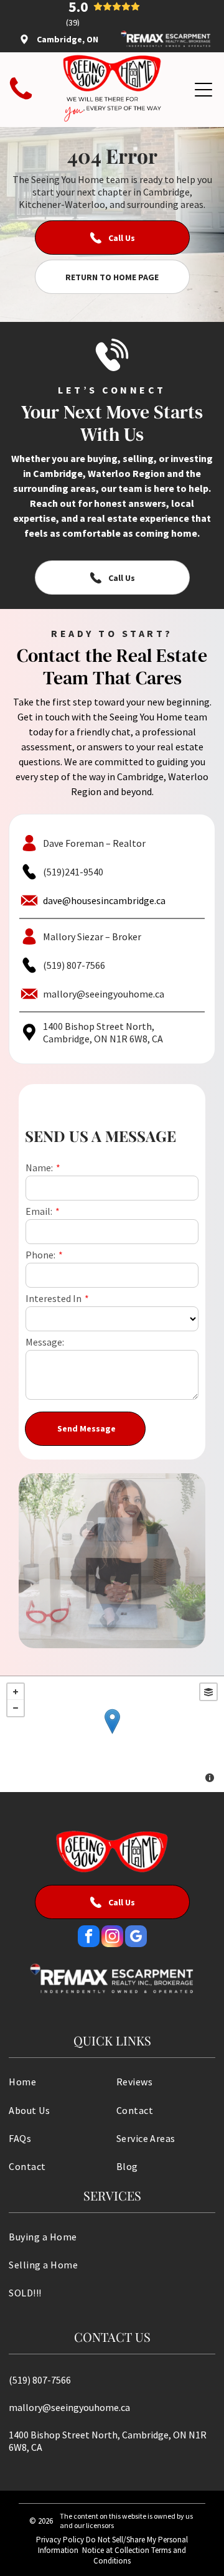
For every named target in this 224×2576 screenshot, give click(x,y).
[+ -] (112, 1734)
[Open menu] (203, 90)
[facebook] (89, 1938)
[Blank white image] (21, 100)
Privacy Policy (60, 2540)
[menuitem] (58, 2081)
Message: (45, 1342)
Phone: (40, 1255)
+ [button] (16, 1692)
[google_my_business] (136, 1938)
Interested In (54, 1298)
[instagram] (112, 1938)
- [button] (16, 1708)
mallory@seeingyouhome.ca (104, 994)
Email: (39, 1211)
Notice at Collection (116, 2550)
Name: (39, 1168)
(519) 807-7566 (74, 965)
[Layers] (208, 1692)
